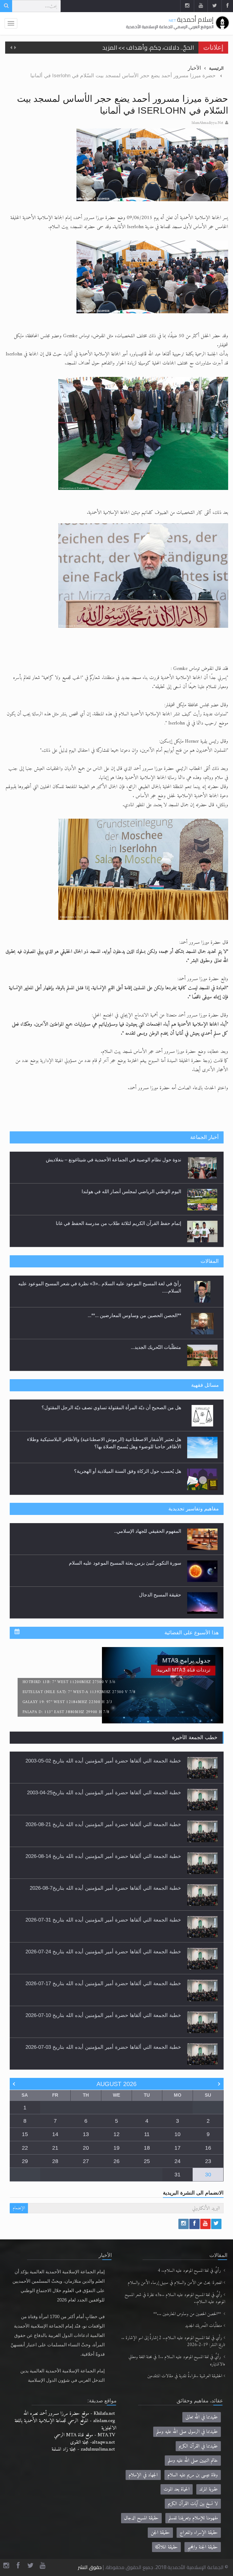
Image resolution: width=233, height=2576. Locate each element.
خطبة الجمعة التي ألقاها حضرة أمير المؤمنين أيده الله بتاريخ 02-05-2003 (103, 1761)
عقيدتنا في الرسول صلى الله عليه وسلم (187, 2432)
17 (177, 2148)
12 (116, 2134)
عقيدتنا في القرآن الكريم (198, 2446)
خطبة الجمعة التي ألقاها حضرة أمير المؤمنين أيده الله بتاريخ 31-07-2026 (103, 1920)
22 (25, 2148)
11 (147, 2134)
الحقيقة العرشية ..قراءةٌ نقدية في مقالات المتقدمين (185, 2376)
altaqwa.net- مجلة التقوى (93, 2442)
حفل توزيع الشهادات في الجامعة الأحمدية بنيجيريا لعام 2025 (122, 1223)
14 (55, 2134)
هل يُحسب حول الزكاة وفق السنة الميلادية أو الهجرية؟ (128, 1439)
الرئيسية (216, 68)
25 (147, 2161)
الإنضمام (19, 2208)
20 (86, 2148)
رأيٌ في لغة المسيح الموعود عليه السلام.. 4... (136, 1347)
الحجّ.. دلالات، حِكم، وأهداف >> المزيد (148, 44)
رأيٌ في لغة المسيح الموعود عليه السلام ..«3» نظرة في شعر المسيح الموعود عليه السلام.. (175, 2299)
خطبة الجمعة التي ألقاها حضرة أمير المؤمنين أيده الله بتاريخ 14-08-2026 (103, 1856)
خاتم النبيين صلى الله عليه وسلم (193, 2460)
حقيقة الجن (160, 2533)
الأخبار (194, 68)
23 (208, 2161)
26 (116, 2161)
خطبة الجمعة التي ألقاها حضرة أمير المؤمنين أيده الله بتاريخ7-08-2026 (105, 1888)
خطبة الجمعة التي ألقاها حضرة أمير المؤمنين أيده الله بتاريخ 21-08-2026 (103, 1824)
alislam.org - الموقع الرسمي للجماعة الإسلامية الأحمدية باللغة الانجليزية (66, 2424)
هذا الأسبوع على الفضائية (192, 1633)
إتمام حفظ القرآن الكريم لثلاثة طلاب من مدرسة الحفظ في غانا (118, 1191)
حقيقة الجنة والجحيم (203, 2547)
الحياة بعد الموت (177, 2489)
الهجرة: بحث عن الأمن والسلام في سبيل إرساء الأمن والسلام (175, 2283)
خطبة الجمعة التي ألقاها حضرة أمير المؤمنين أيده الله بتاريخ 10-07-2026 (103, 2015)
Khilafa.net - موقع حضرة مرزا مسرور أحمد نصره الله (69, 2413)
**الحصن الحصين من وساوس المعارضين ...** (188, 2314)
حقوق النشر (90, 2567)
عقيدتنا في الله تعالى (202, 2417)
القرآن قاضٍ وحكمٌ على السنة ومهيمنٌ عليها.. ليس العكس (124, 1595)
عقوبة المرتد (209, 2489)
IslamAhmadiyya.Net (207, 123)
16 (208, 2148)
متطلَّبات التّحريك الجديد (204, 2326)
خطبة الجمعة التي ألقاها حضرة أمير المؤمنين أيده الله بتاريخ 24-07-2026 (103, 1952)
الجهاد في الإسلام (143, 2475)
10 (177, 2134)
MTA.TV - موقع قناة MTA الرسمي (84, 2435)
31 (177, 2175)
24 (177, 2161)
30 (208, 2175)
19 (116, 2148)
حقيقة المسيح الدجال (160, 1563)
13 (86, 2134)
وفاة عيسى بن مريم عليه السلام (193, 2475)
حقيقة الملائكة (166, 2547)
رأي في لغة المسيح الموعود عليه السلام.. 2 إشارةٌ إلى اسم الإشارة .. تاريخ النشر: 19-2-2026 (173, 2342)
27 (86, 2161)
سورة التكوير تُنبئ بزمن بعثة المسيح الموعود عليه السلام (125, 1531)
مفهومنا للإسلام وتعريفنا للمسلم (193, 2518)
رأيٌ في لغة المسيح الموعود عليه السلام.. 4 (190, 2271)
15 (25, 2134)
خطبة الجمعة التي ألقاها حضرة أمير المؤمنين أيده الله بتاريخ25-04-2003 (104, 1792)
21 (55, 2148)
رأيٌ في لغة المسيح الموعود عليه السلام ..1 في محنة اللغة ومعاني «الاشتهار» (177, 2361)
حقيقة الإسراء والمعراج (199, 2533)
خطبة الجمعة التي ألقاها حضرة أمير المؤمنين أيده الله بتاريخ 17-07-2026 (103, 1983)
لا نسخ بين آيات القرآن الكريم (193, 2504)
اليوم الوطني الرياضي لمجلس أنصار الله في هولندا (131, 1160)
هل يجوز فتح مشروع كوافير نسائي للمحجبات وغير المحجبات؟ (120, 1471)
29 (25, 2161)
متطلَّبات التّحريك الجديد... (156, 1315)
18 (147, 2148)
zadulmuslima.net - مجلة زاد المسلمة (83, 2449)
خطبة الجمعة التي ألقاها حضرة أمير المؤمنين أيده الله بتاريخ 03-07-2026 (103, 2047)
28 (55, 2161)
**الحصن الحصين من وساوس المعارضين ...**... (134, 1284)
